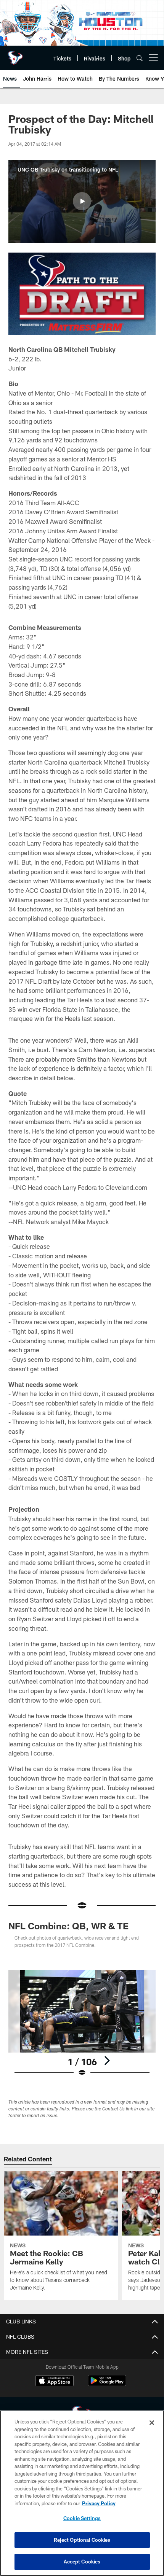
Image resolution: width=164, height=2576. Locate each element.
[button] (82, 201)
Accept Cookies (82, 2562)
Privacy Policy (99, 2503)
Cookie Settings (82, 2518)
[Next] (107, 2061)
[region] (82, 2493)
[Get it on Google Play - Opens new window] (107, 2384)
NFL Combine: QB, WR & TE (68, 1926)
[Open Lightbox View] (82, 2023)
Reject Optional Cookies (82, 2540)
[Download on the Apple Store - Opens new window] (55, 2382)
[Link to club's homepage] (15, 55)
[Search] (140, 58)
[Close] (152, 2423)
